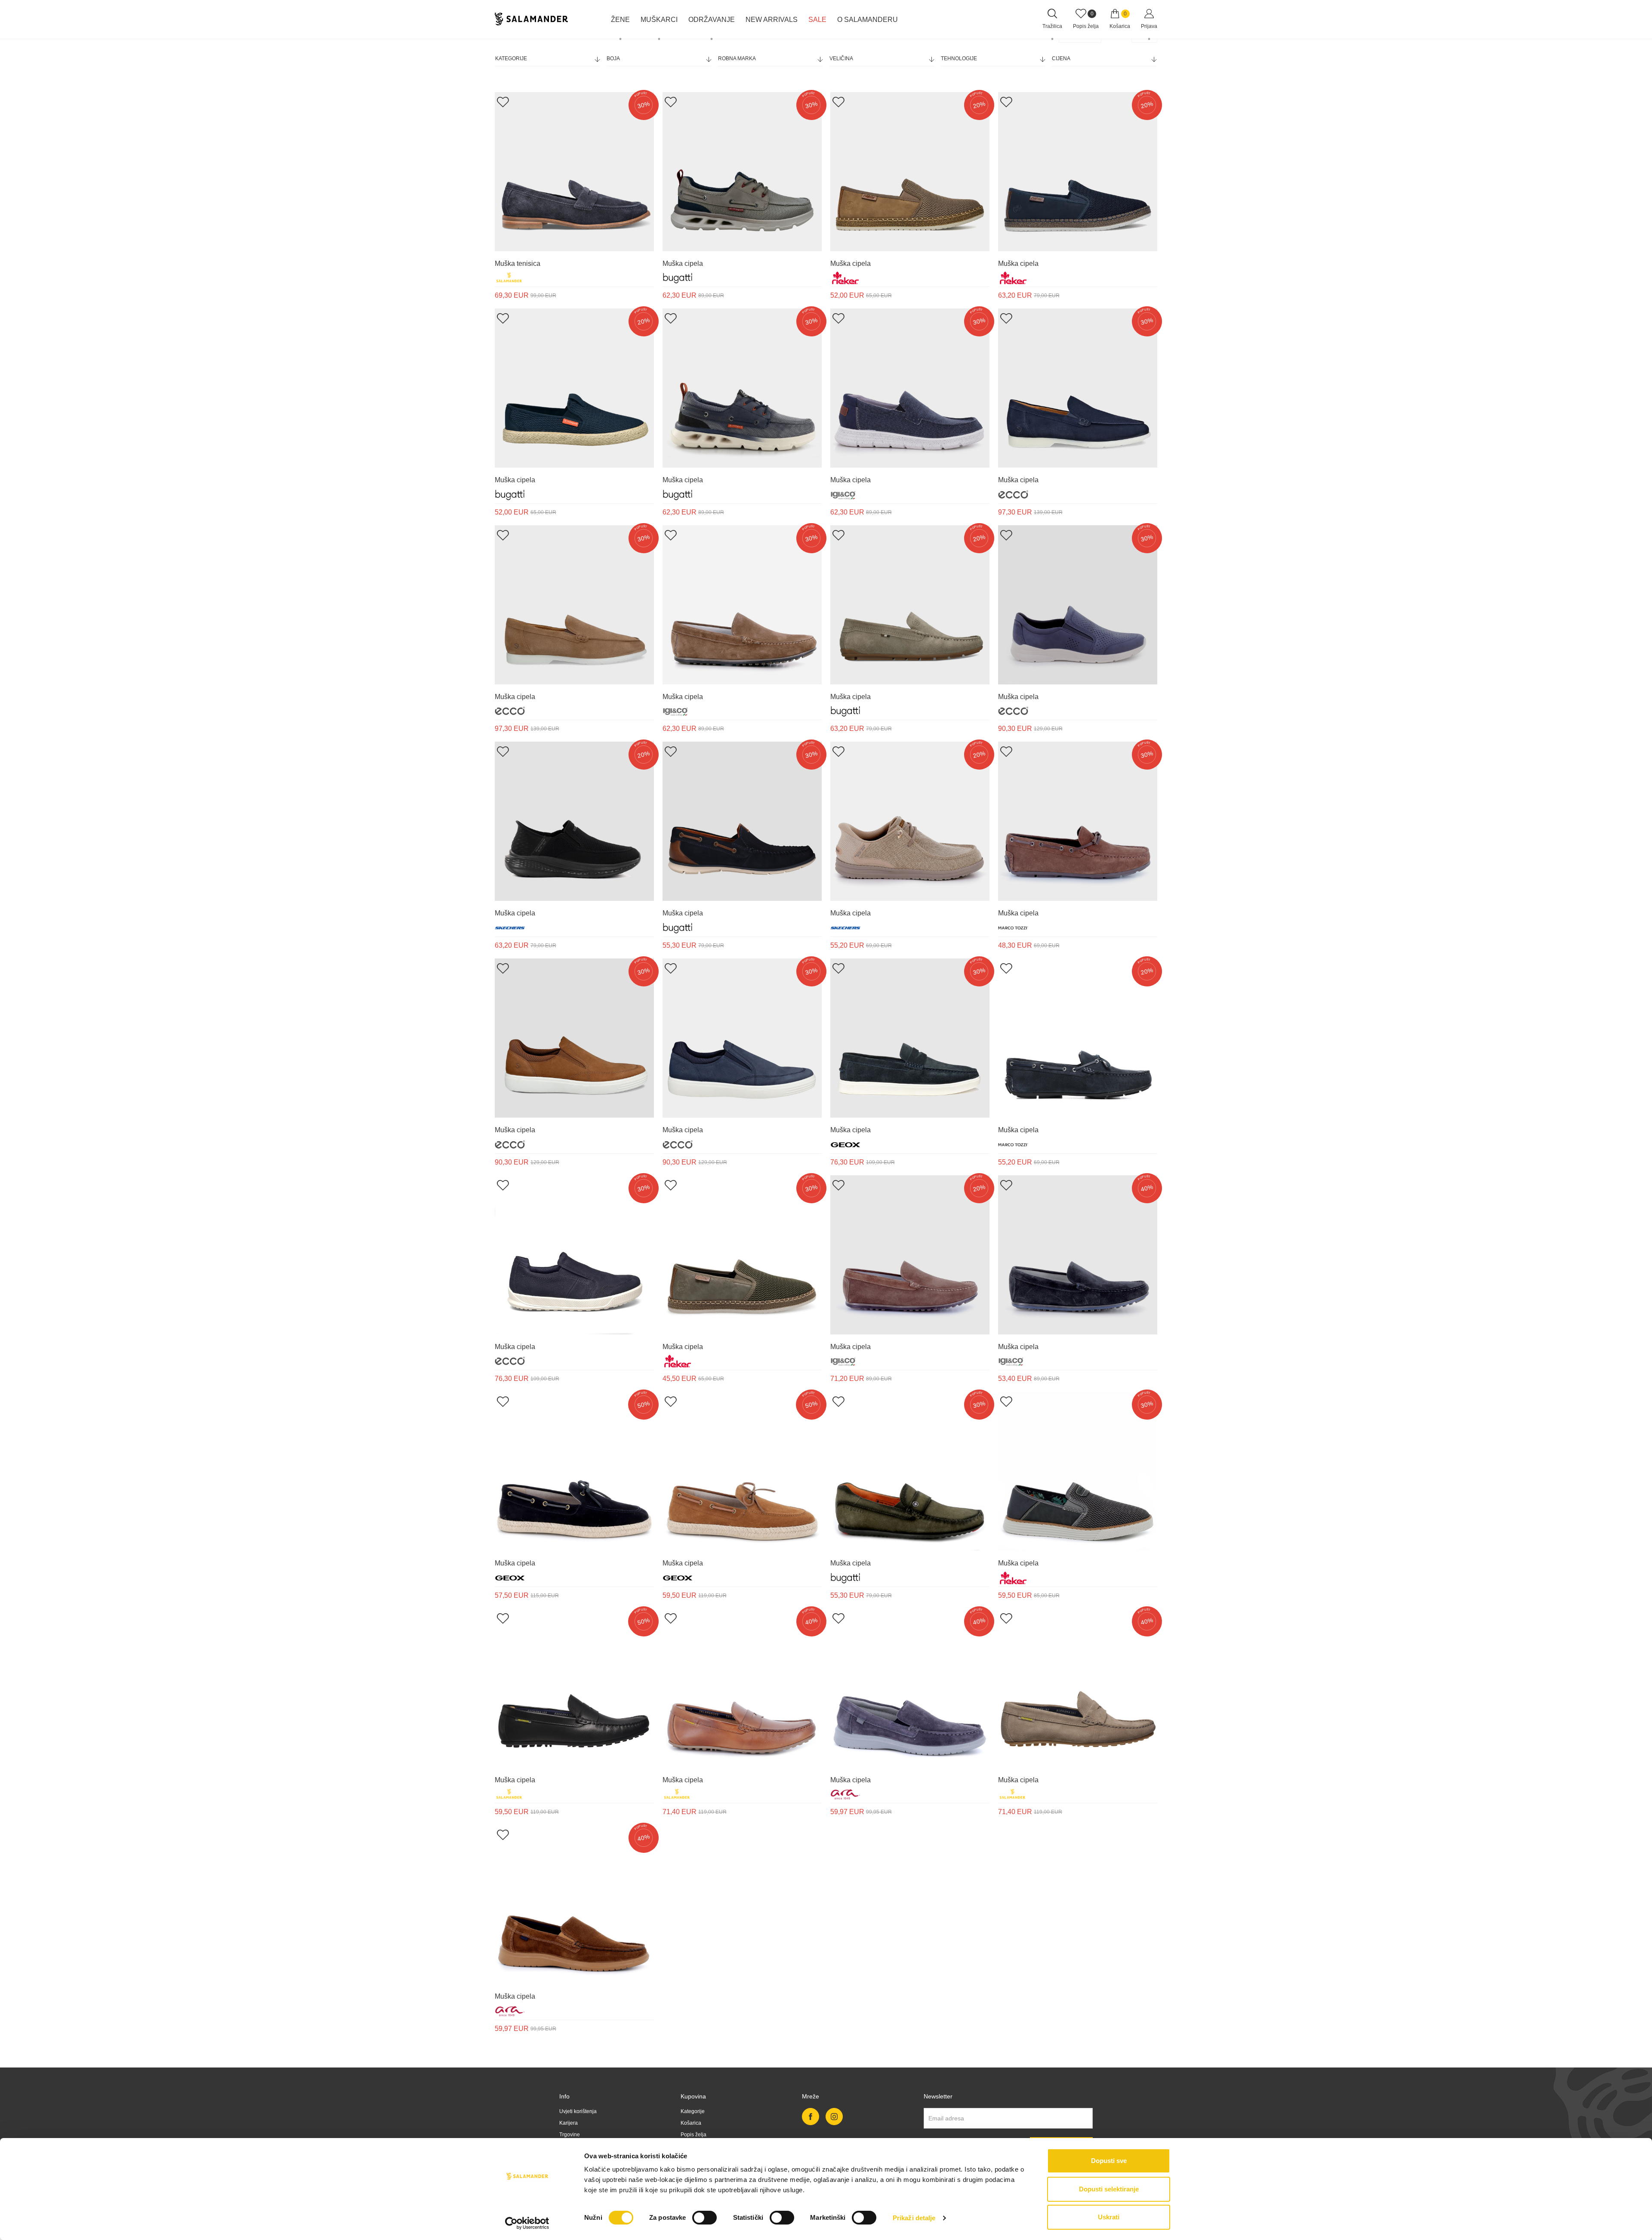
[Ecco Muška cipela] (1078, 388)
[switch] (704, 2218)
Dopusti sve (1109, 2161)
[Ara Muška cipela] (910, 1688)
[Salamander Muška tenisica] (574, 172)
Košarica (691, 2123)
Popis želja (693, 2135)
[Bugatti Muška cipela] (742, 172)
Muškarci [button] (659, 20)
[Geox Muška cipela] (910, 1038)
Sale (817, 20)
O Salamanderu (868, 20)
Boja (613, 59)
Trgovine (570, 2135)
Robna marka (737, 59)
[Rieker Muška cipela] (910, 172)
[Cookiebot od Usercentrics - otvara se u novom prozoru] (527, 2223)
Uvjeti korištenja (578, 2111)
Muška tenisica (518, 263)
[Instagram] (834, 2117)
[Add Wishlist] (503, 102)
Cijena (1061, 59)
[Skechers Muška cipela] (574, 821)
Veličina (841, 59)
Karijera (569, 2123)
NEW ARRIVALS (772, 20)
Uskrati (1109, 2217)
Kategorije (511, 59)
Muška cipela (683, 263)
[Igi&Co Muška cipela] (910, 388)
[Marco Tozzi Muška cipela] (1078, 821)
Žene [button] (620, 20)
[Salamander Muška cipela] (574, 1688)
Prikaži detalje (914, 2218)
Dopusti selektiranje (1109, 2189)
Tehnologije (959, 59)
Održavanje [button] (712, 20)
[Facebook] (811, 2117)
